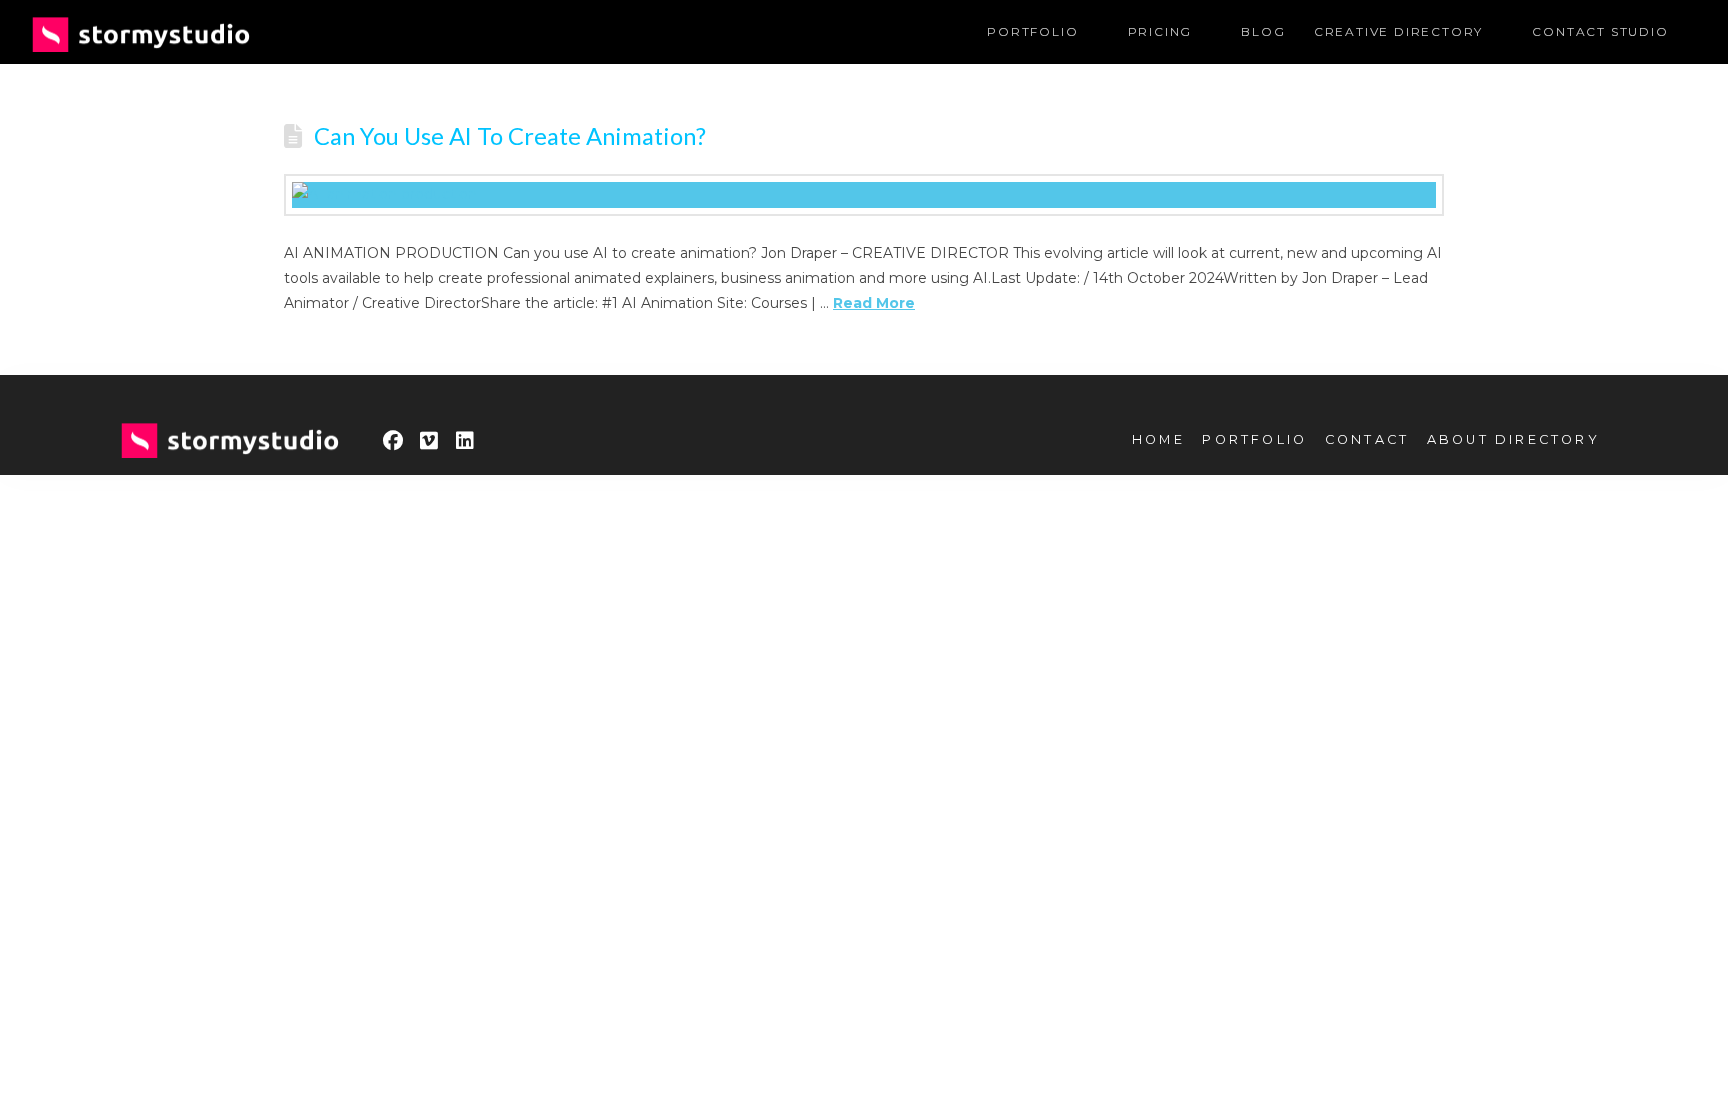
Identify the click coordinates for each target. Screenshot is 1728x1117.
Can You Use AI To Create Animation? (510, 136)
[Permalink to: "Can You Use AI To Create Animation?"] (864, 195)
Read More (874, 303)
